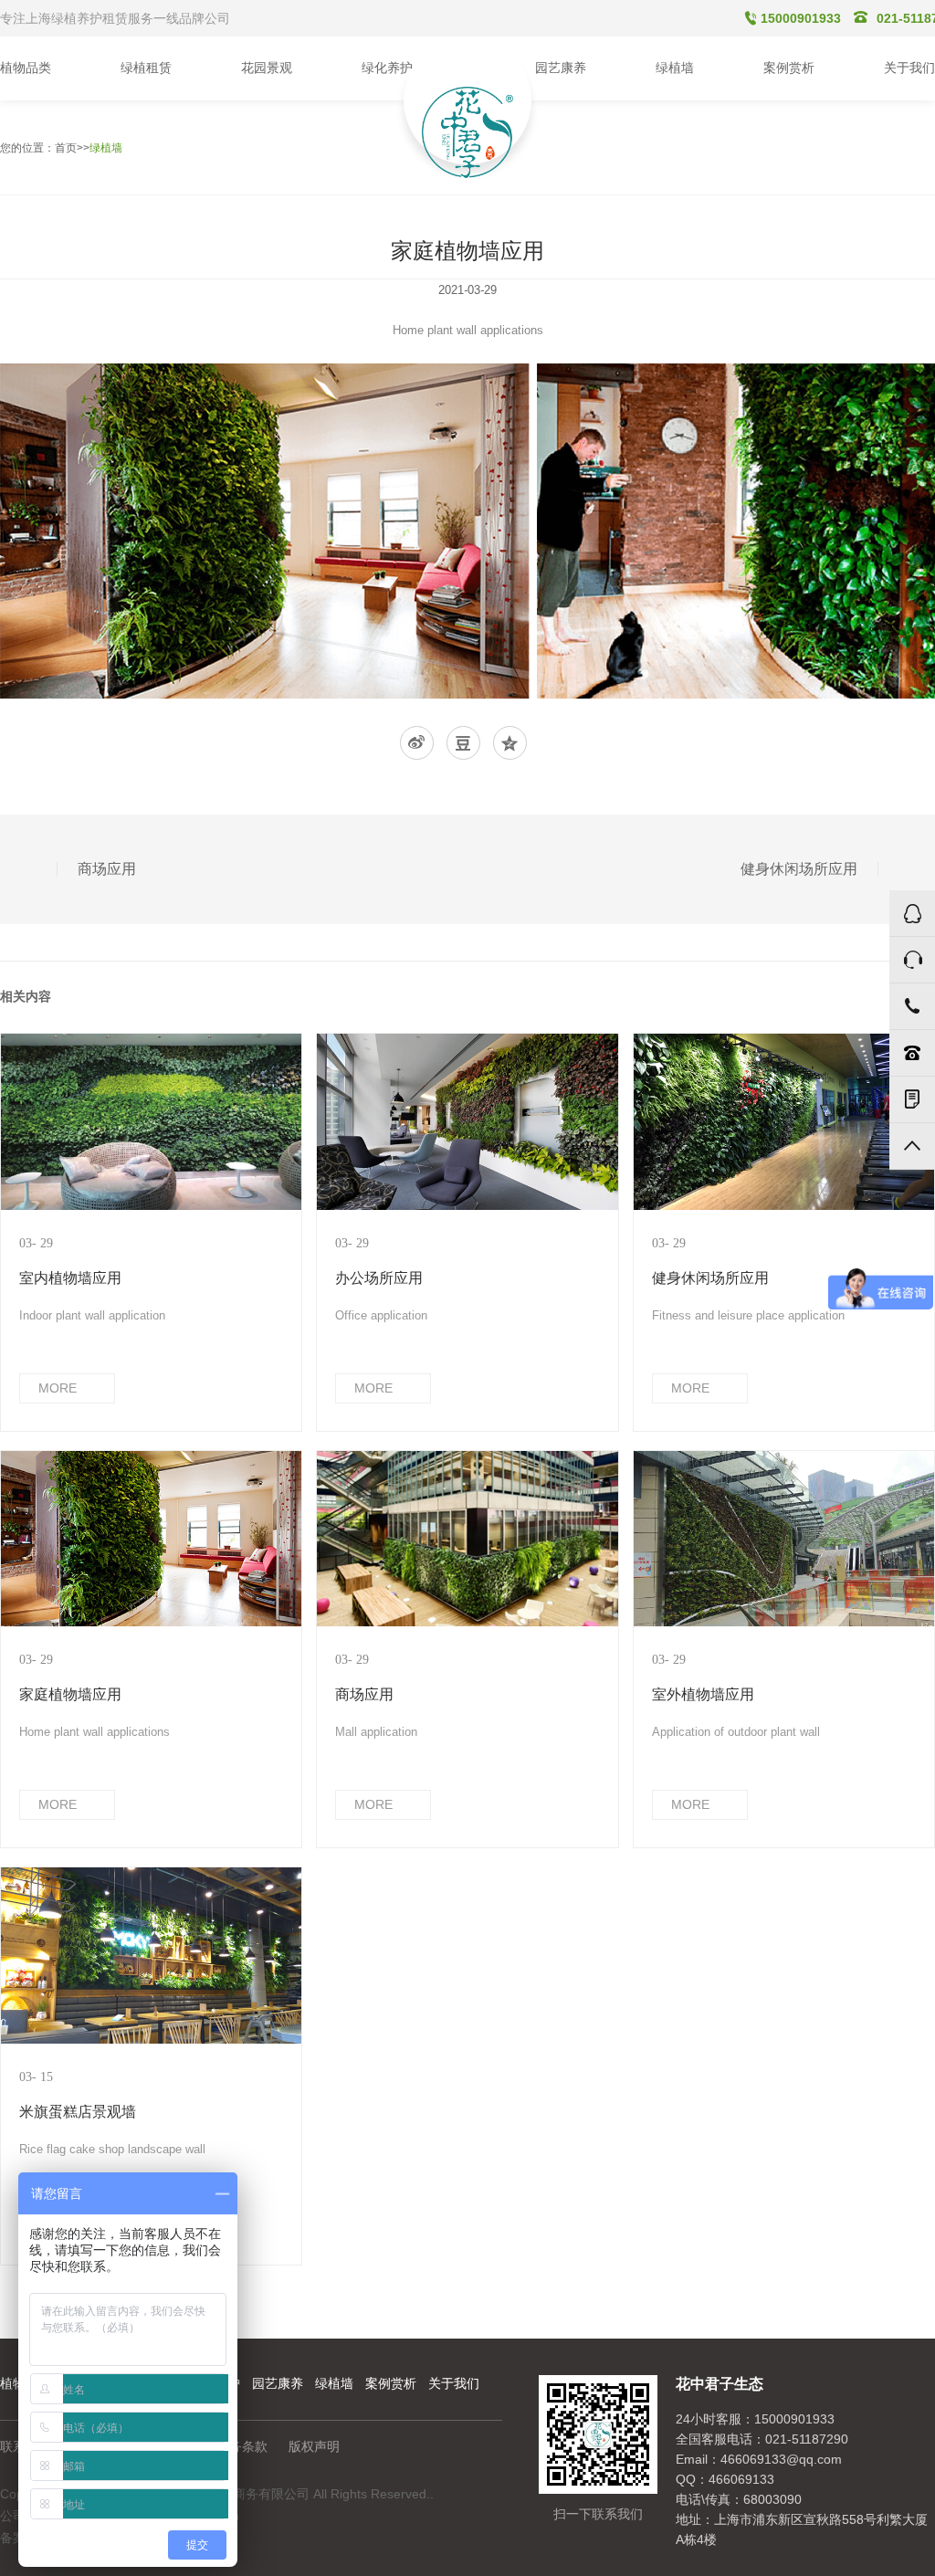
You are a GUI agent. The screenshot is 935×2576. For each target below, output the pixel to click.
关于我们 (454, 2383)
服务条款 (242, 2446)
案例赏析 (391, 2383)
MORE (58, 1388)
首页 (66, 148)
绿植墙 (106, 148)
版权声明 (314, 2446)
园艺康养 (278, 2383)
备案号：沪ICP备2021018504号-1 (98, 2538)
